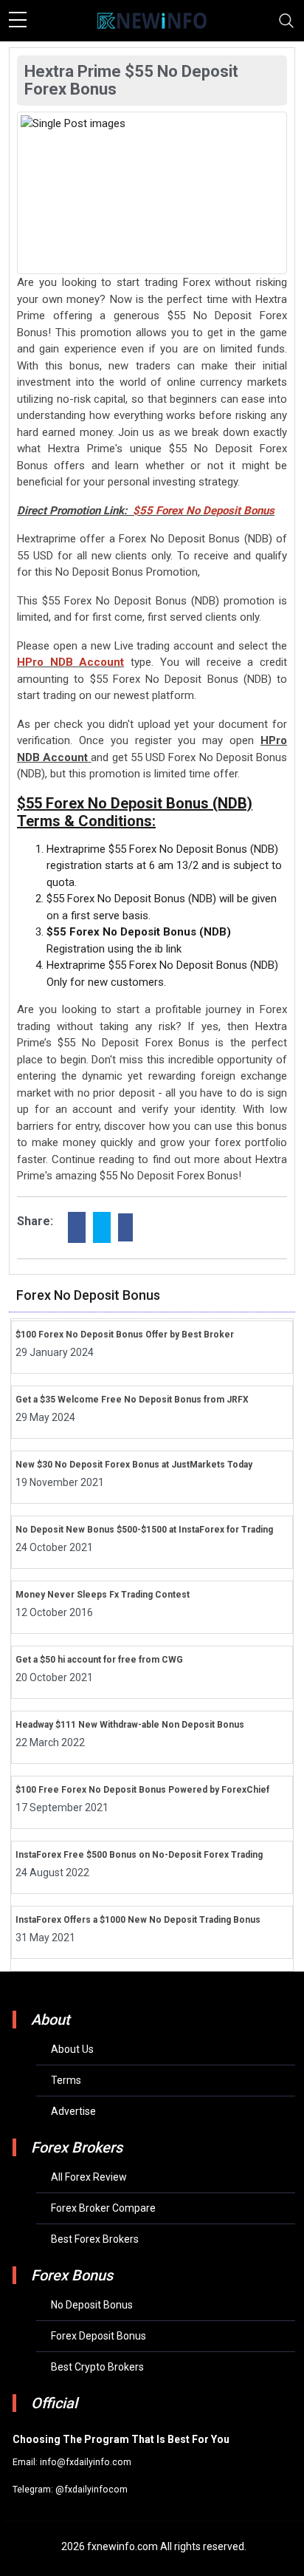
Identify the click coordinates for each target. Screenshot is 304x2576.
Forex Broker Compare (103, 2208)
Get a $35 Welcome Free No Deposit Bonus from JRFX (132, 1400)
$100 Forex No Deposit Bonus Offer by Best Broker (125, 1335)
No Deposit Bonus (92, 2305)
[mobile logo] (152, 21)
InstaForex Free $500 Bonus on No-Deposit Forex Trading (139, 1855)
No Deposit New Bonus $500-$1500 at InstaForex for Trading (144, 1530)
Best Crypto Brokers (97, 2367)
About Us (72, 2049)
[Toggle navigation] (286, 21)
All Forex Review (89, 2177)
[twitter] (102, 1227)
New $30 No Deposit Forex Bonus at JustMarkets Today (134, 1465)
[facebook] (77, 1227)
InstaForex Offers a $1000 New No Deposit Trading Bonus (138, 1920)
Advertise (73, 2111)
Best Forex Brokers (95, 2239)
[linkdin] (125, 1227)
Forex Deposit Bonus (99, 2336)
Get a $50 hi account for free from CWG (99, 1660)
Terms (66, 2080)
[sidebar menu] (18, 21)
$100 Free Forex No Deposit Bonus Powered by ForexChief (142, 1790)
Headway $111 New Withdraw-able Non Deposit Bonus (130, 1725)
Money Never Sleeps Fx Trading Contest (103, 1595)
